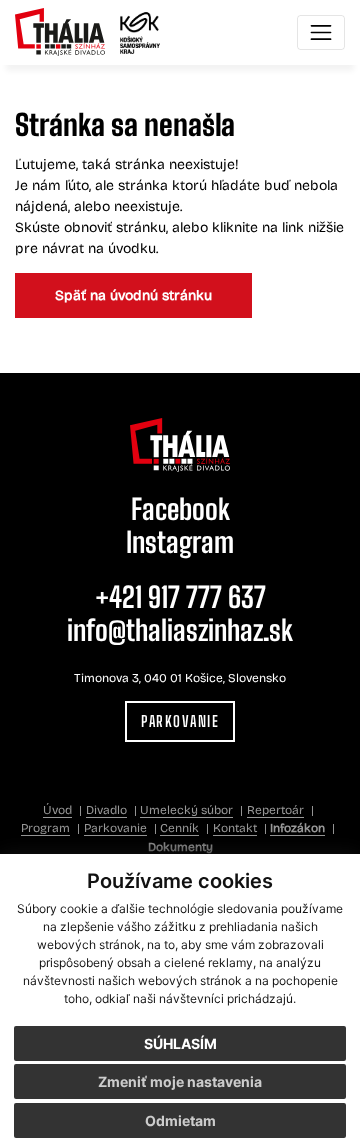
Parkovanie (180, 721)
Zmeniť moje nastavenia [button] (180, 1081)
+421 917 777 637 (180, 597)
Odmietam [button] (180, 1120)
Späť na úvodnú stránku (133, 295)
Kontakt (235, 828)
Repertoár (275, 810)
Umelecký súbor (186, 810)
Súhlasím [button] (180, 1043)
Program (45, 828)
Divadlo (106, 810)
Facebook (180, 509)
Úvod (57, 810)
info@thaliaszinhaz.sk (180, 630)
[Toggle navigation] (321, 32)
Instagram (180, 542)
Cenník (179, 828)
